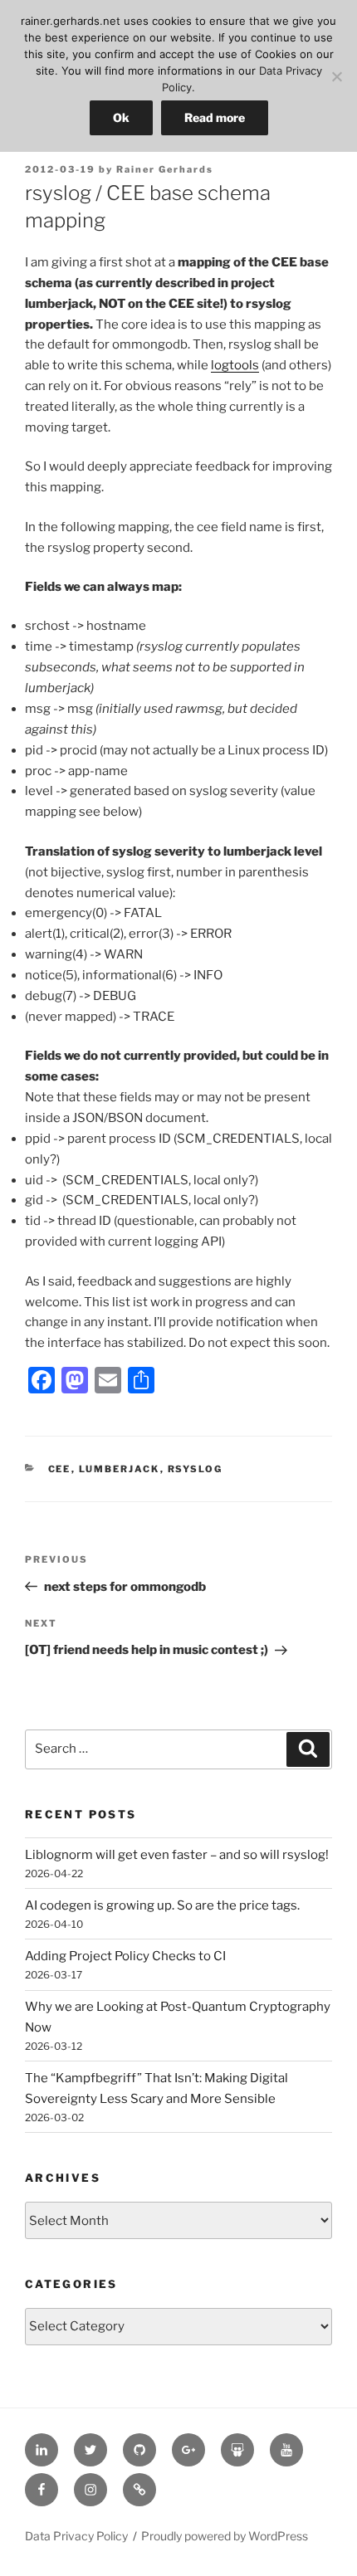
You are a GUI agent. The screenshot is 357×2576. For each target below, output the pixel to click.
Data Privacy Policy (76, 2536)
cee (60, 1469)
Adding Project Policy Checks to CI (125, 1956)
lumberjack (120, 1469)
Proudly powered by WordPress (225, 2536)
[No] (336, 76)
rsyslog (196, 1469)
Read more (215, 117)
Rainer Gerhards (165, 169)
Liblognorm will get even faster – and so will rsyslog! (177, 1855)
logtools (235, 365)
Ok (121, 117)
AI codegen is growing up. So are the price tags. (162, 1905)
